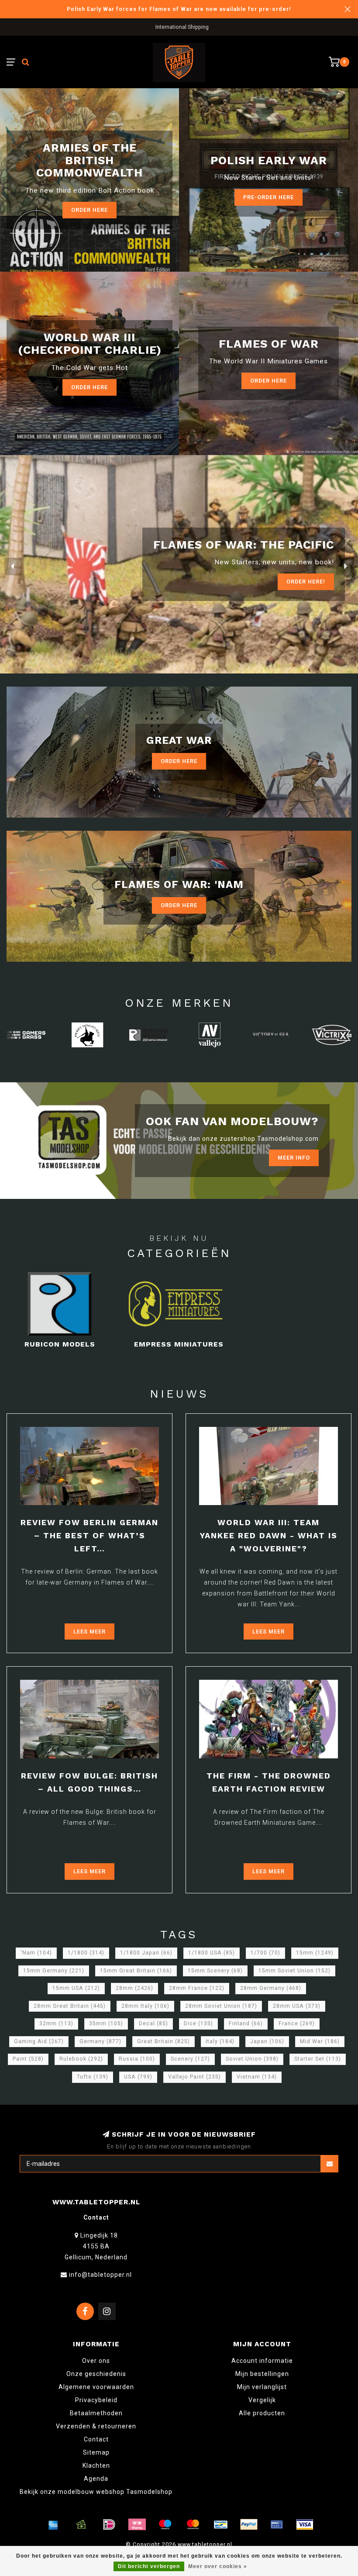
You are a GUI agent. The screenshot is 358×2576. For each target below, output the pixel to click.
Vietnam (257, 2077)
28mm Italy (145, 2006)
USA (138, 2077)
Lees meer (89, 1632)
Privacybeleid (96, 2400)
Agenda (96, 2479)
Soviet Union (252, 2059)
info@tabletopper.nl (100, 2275)
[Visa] (305, 2524)
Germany (100, 2041)
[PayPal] (249, 2524)
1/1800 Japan (146, 1953)
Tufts (93, 2077)
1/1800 (86, 1953)
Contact (96, 2439)
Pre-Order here (268, 197)
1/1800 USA (212, 1953)
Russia (137, 2059)
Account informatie (262, 2361)
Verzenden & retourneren (96, 2426)
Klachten (96, 2466)
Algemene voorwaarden (96, 2387)
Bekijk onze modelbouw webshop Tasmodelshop (96, 2492)
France (297, 2024)
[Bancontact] (221, 2524)
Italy (220, 2041)
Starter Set (318, 2059)
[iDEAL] (109, 2524)
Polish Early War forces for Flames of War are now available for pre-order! (179, 9)
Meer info (294, 1158)
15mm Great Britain (136, 1971)
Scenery (190, 2059)
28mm (134, 1988)
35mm (106, 2024)
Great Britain (164, 2041)
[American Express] (53, 2524)
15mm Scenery (215, 1971)
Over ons (96, 2361)
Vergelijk (262, 2400)
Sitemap (96, 2452)
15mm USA (76, 1988)
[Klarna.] (137, 2524)
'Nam (36, 1953)
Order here (89, 210)
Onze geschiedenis (96, 2374)
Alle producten (262, 2413)
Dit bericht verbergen (149, 2566)
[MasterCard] (193, 2524)
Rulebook (81, 2059)
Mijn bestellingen (262, 2374)
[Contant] (81, 2524)
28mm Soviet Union (221, 2006)
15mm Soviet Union (294, 1971)
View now (310, 582)
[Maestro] (165, 2524)
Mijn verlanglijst (262, 2387)
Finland (246, 2024)
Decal (153, 2024)
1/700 (265, 1953)
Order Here (89, 387)
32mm (56, 2024)
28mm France (197, 1988)
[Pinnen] (277, 2524)
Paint (28, 2059)
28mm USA (297, 2006)
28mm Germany (271, 1988)
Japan (267, 2041)
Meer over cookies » (218, 2566)
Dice (198, 2024)
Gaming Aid (39, 2041)
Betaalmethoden (96, 2413)
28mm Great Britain (70, 2006)
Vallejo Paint (194, 2077)
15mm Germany (54, 1971)
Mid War (320, 2041)
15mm (315, 1953)
